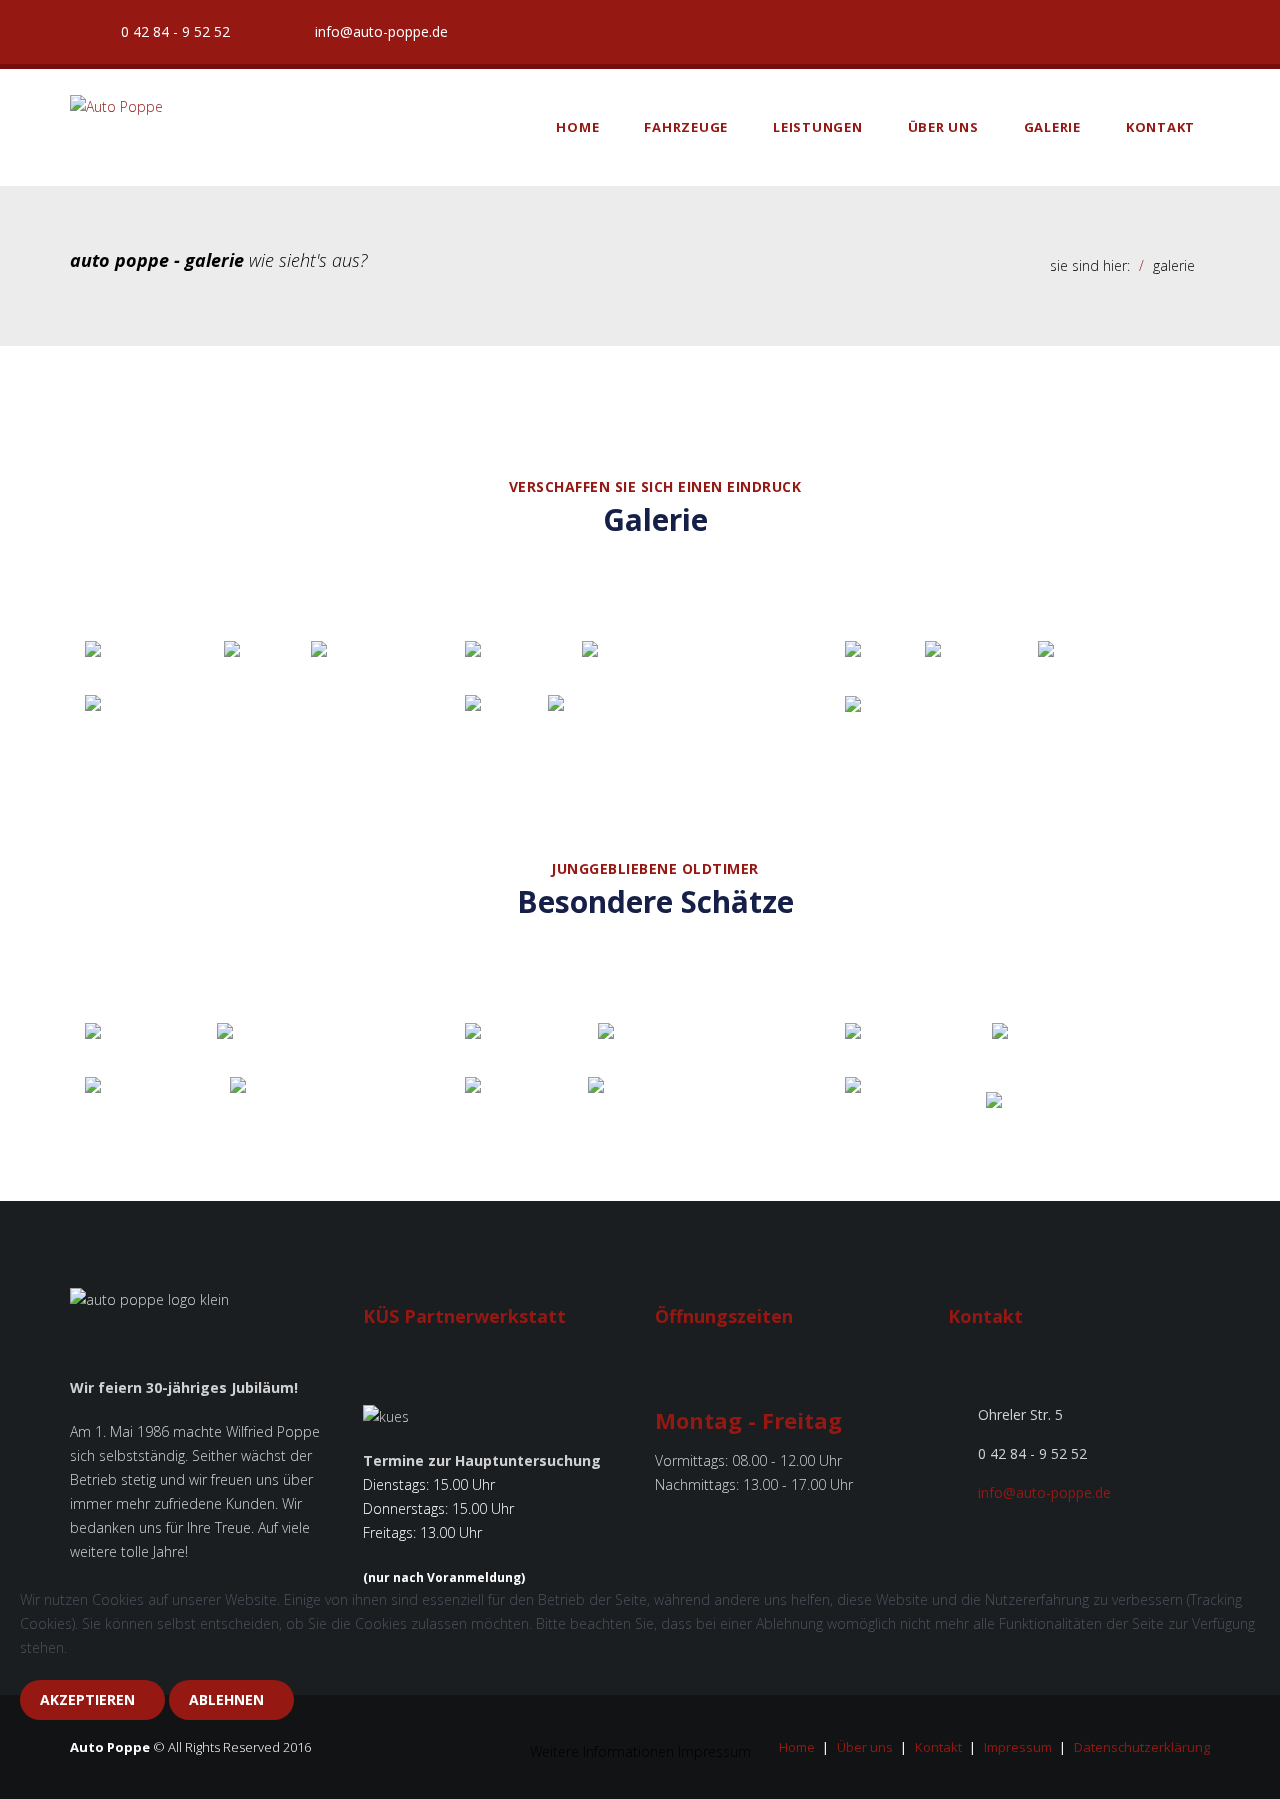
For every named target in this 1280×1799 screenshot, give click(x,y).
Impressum (714, 1751)
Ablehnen (226, 1699)
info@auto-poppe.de (377, 31)
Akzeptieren (87, 1699)
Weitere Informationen (602, 1751)
